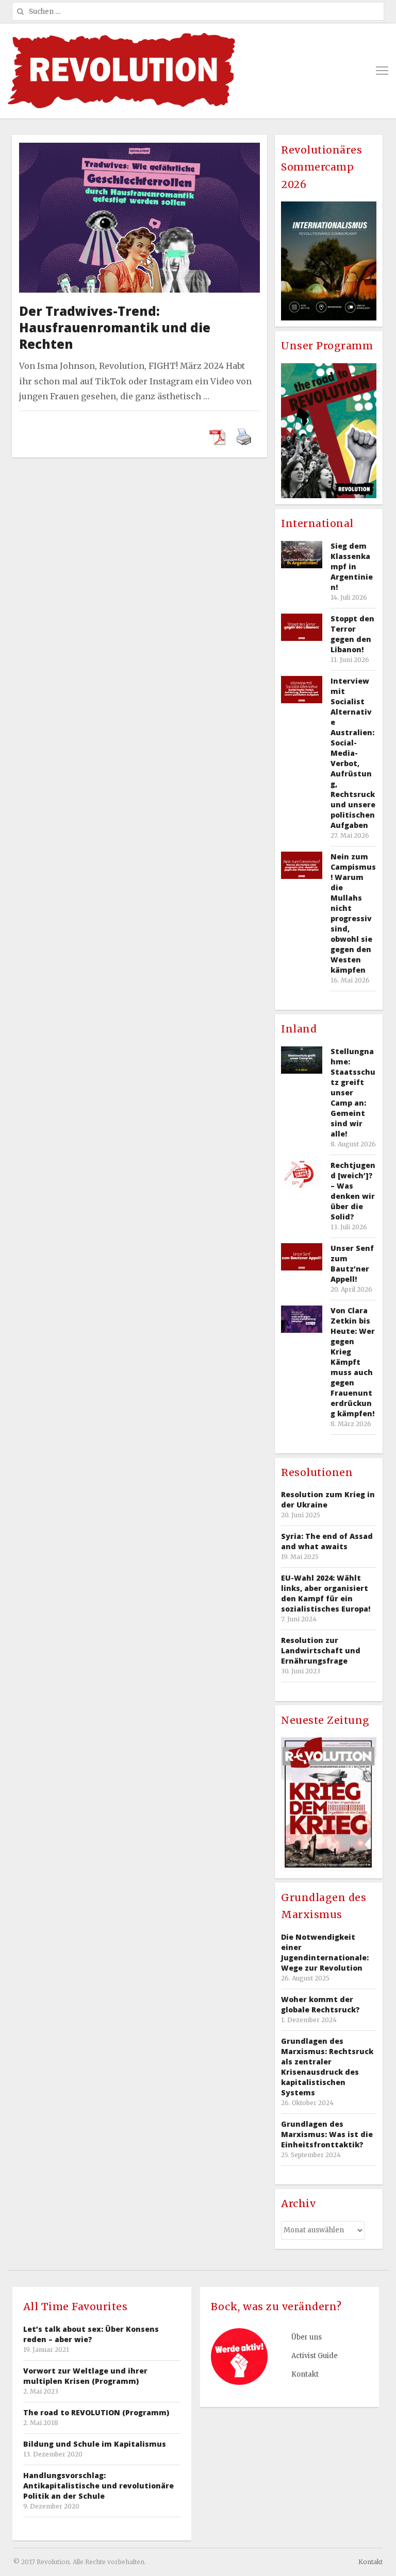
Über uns (307, 2337)
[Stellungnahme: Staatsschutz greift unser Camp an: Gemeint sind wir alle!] (302, 1060)
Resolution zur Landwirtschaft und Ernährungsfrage (321, 1650)
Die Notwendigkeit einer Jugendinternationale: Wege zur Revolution (325, 1952)
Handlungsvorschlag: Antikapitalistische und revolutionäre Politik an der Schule (98, 2486)
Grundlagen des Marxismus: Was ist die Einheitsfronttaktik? (327, 2134)
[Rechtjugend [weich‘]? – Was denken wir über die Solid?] (302, 1174)
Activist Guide (315, 2356)
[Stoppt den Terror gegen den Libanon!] (302, 627)
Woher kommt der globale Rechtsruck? (320, 2004)
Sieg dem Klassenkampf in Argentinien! (352, 566)
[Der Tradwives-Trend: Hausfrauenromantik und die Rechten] (139, 150)
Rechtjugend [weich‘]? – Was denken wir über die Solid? (353, 1191)
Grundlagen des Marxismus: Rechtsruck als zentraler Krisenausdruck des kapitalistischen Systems (327, 2067)
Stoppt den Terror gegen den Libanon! (352, 634)
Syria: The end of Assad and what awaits (327, 1541)
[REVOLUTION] (122, 71)
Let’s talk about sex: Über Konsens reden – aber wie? (91, 2334)
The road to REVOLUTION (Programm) (96, 2412)
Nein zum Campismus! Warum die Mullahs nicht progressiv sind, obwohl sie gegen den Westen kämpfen (353, 913)
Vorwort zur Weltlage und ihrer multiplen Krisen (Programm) (85, 2376)
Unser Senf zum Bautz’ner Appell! (352, 1264)
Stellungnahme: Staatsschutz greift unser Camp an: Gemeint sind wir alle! (353, 1092)
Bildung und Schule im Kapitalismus (95, 2444)
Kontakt (305, 2374)
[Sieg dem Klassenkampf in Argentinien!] (302, 555)
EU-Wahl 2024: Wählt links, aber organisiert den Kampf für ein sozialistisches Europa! (326, 1593)
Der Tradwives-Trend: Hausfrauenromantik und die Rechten (115, 327)
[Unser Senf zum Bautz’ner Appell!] (302, 1257)
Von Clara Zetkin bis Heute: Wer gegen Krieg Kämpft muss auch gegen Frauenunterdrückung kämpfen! (353, 1362)
